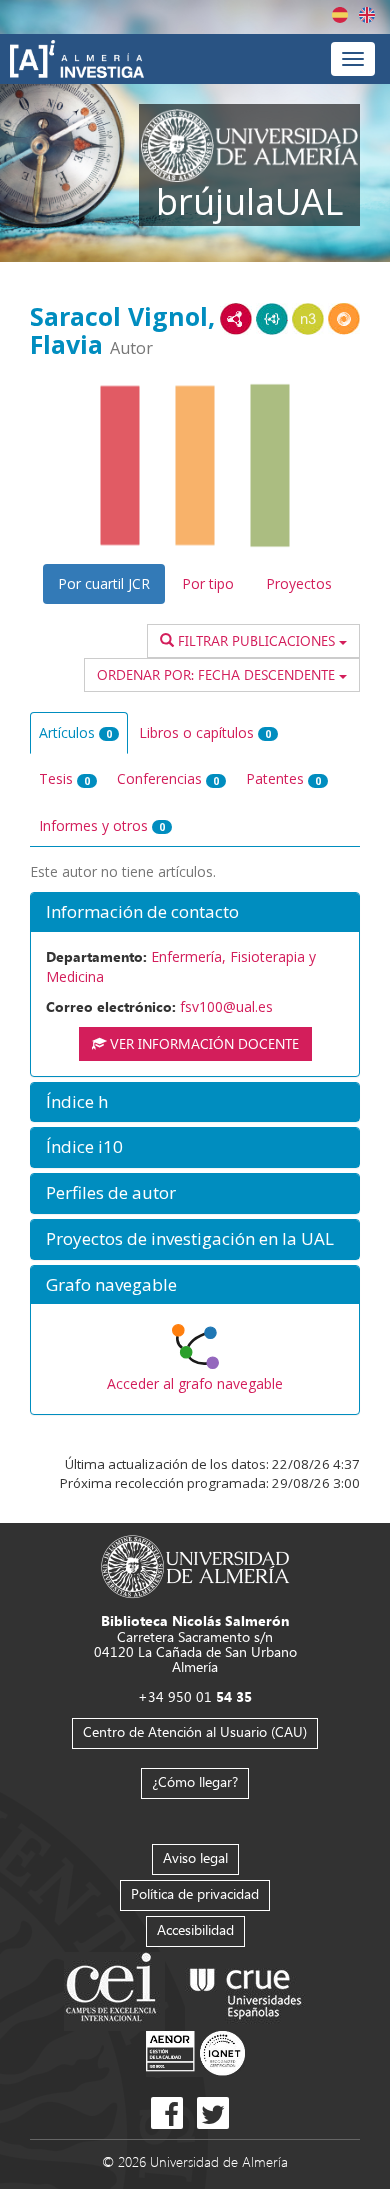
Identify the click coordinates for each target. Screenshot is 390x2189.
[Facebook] (167, 2113)
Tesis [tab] (64, 778)
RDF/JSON (344, 319)
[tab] (195, 912)
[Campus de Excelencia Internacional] (114, 1989)
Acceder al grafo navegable (195, 1383)
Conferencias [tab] (168, 778)
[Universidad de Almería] (195, 1565)
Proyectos (299, 583)
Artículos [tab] (75, 732)
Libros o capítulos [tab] (205, 732)
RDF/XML (236, 319)
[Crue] (246, 1989)
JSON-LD (272, 319)
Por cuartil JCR (104, 583)
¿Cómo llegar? (195, 1781)
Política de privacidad (195, 1893)
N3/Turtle (308, 319)
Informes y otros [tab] (102, 825)
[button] (195, 912)
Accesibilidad (195, 1929)
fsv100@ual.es (226, 1006)
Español (340, 15)
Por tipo (208, 583)
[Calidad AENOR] (195, 2051)
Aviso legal (195, 1857)
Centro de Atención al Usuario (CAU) (195, 1731)
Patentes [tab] (283, 778)
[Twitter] (213, 2113)
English (367, 15)
